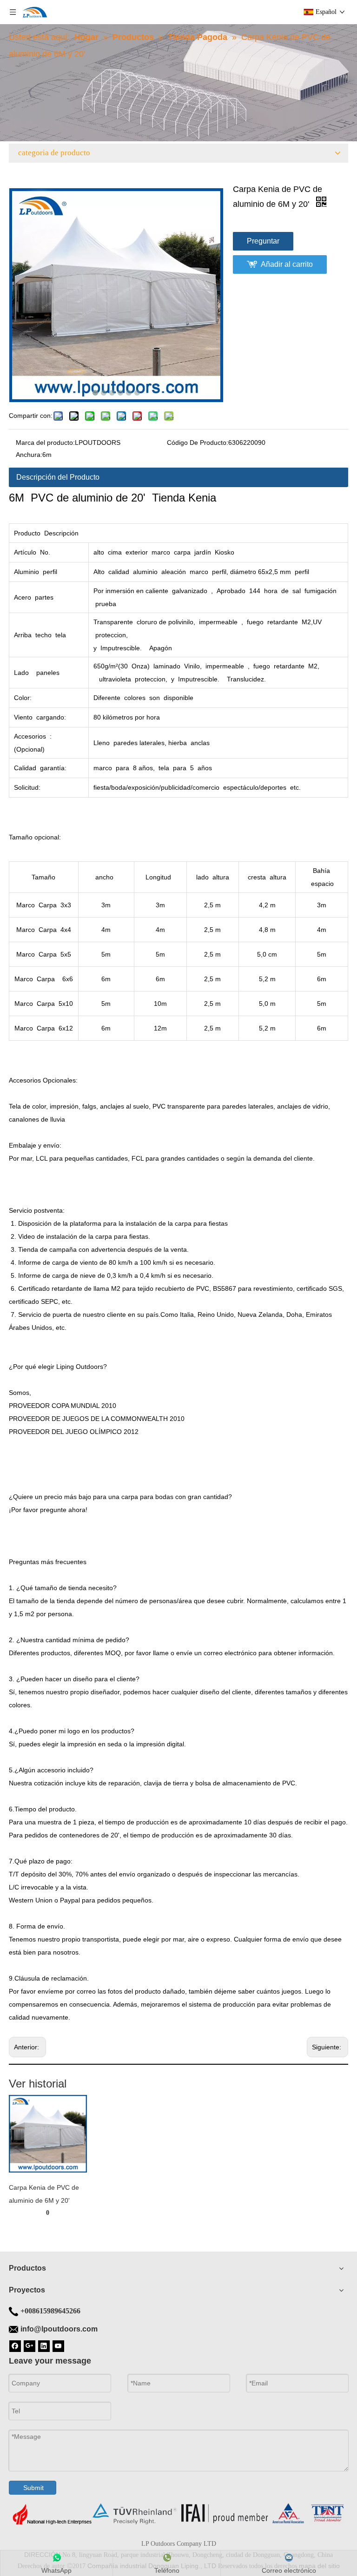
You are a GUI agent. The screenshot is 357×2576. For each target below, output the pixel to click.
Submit (33, 2488)
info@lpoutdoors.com (59, 2329)
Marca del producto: (45, 443)
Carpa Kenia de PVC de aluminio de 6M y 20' (44, 2194)
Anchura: (29, 455)
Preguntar (263, 241)
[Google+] (30, 2345)
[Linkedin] (44, 2345)
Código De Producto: (198, 443)
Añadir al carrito (287, 264)
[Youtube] (58, 2345)
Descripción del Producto (58, 477)
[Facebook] (15, 2345)
